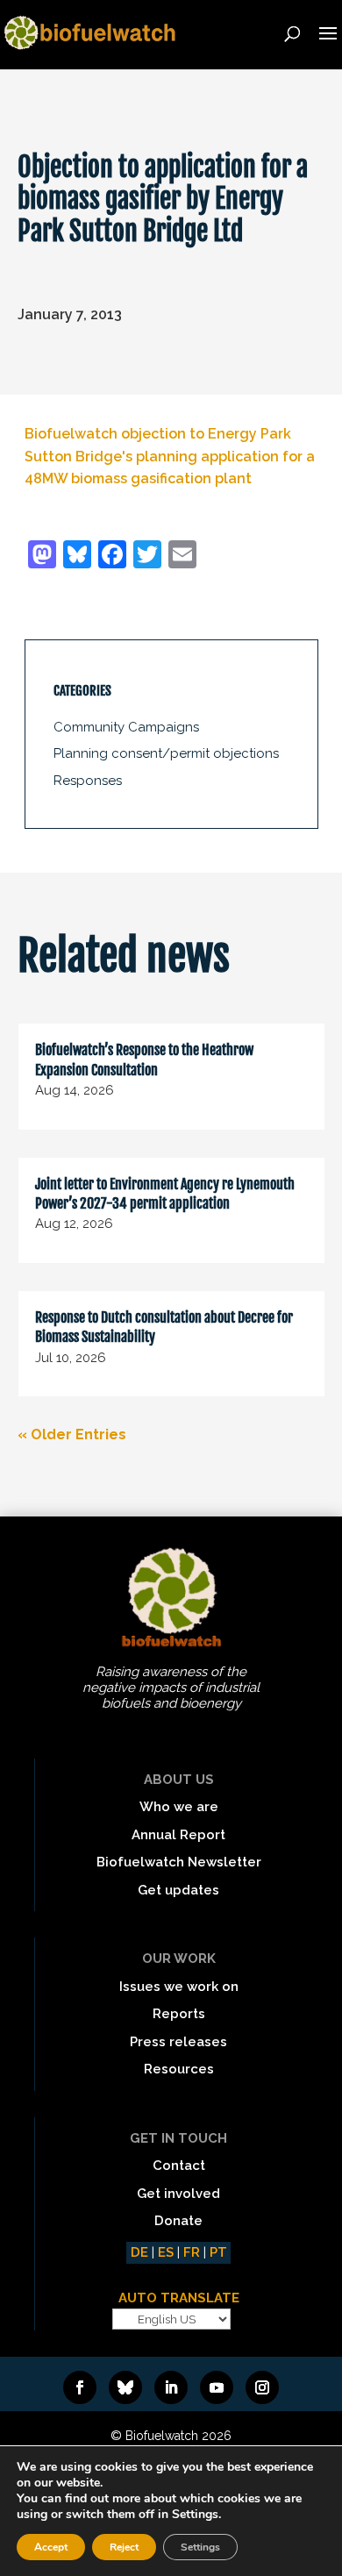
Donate (178, 2221)
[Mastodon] (42, 557)
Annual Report (178, 1835)
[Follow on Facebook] (80, 2387)
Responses (88, 781)
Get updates (178, 1890)
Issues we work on (179, 1987)
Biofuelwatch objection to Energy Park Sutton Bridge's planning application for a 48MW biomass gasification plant (170, 456)
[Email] (182, 557)
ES (166, 2252)
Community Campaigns (126, 727)
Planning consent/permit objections (166, 753)
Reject (124, 2547)
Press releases (178, 2042)
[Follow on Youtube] (217, 2387)
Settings (200, 2547)
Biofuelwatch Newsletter (179, 1862)
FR (192, 2252)
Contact (179, 2166)
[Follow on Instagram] (262, 2387)
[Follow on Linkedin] (171, 2387)
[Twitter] (147, 557)
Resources (179, 2069)
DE (139, 2252)
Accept (51, 2547)
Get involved (178, 2194)
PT (218, 2252)
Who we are (179, 1807)
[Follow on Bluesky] (125, 2387)
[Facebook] (112, 557)
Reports (179, 2014)
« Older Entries (72, 1434)
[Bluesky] (77, 557)
